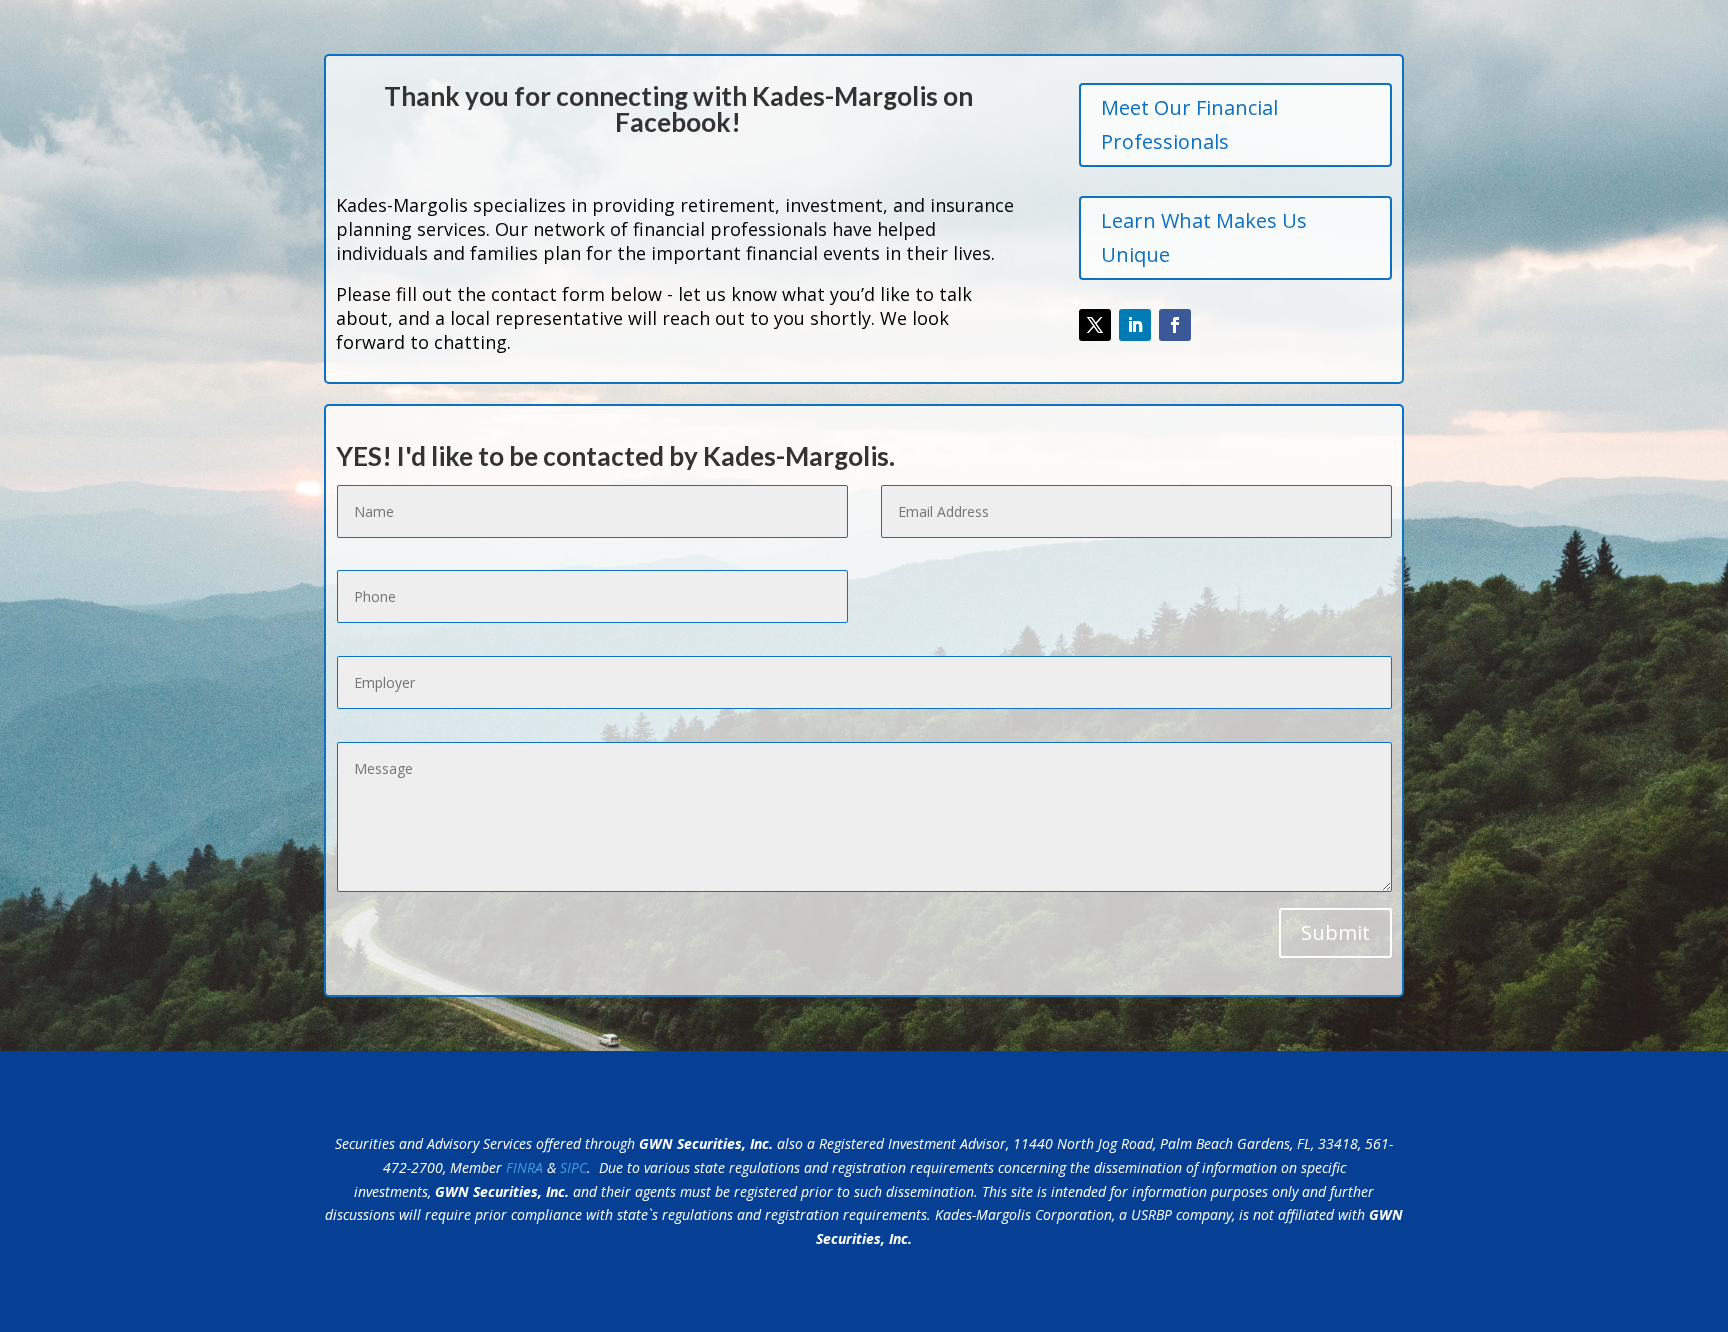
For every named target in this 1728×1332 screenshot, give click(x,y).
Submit (1335, 932)
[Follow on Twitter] (1095, 325)
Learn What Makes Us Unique (1204, 237)
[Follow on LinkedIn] (1135, 325)
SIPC (573, 1167)
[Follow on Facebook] (1175, 325)
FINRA (524, 1167)
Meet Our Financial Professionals (1189, 124)
